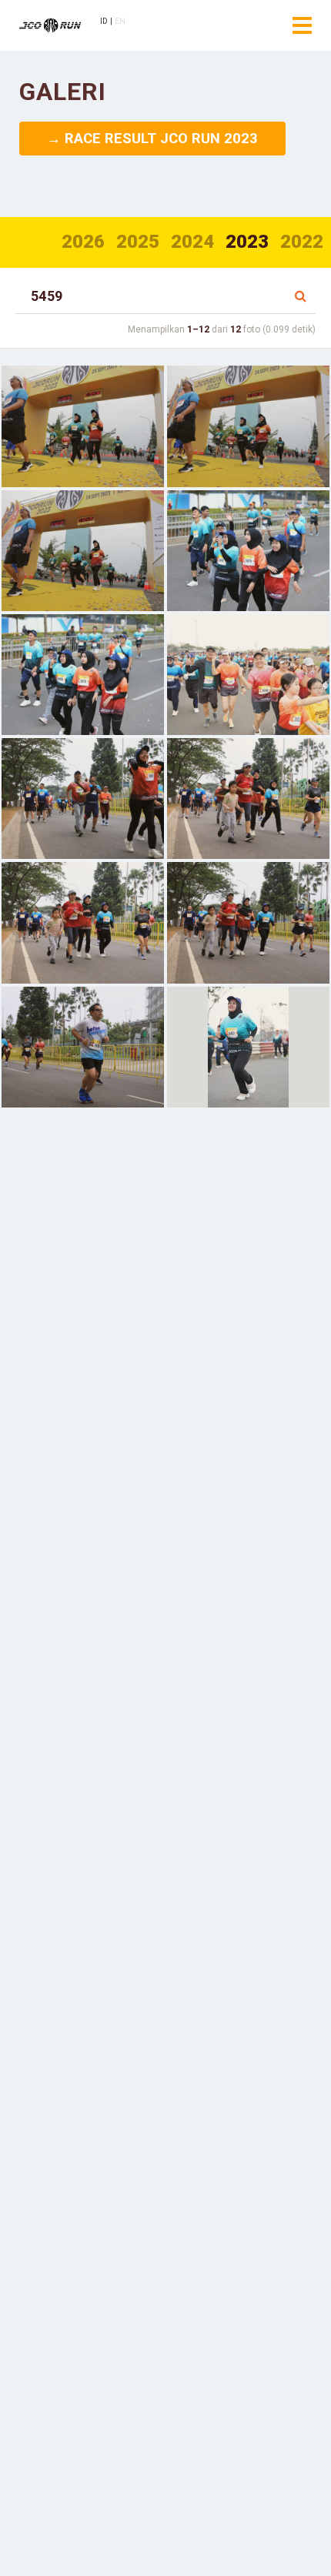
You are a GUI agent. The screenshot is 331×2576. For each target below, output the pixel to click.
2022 (302, 242)
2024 (192, 242)
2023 (247, 242)
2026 (83, 242)
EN (120, 21)
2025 (138, 242)
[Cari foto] (301, 296)
